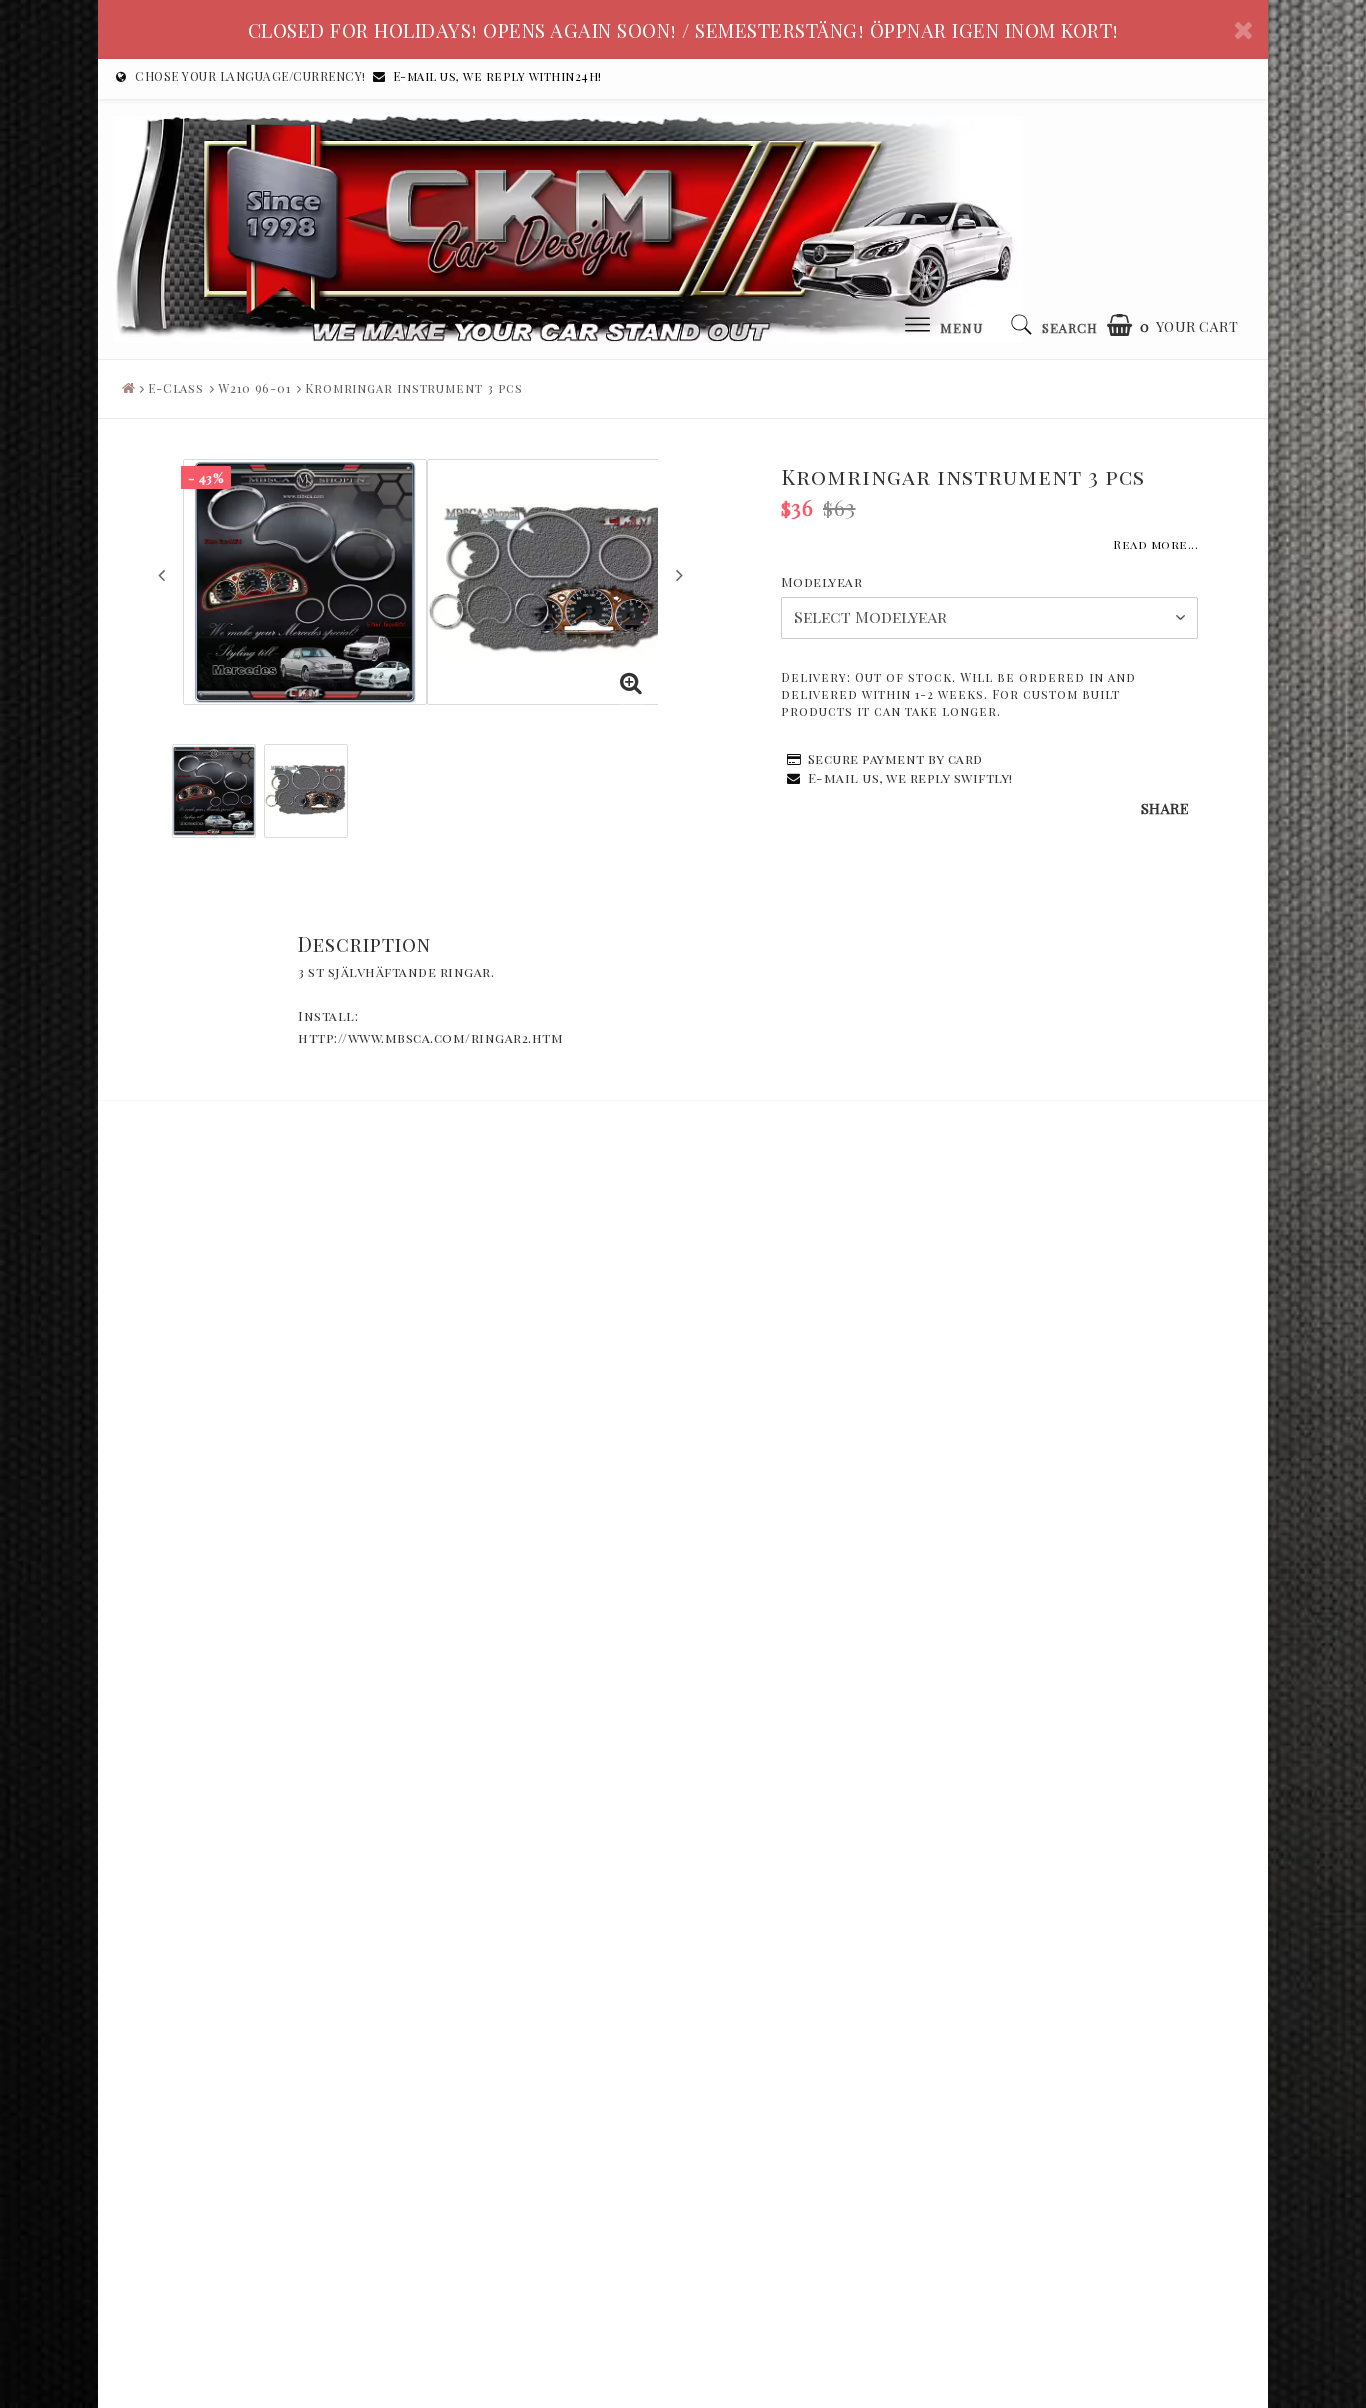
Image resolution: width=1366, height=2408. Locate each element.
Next (679, 575)
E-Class (176, 388)
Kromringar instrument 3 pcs (414, 388)
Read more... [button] (1155, 544)
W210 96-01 (254, 388)
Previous (161, 575)
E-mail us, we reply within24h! (497, 76)
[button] (1173, 325)
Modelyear (822, 581)
